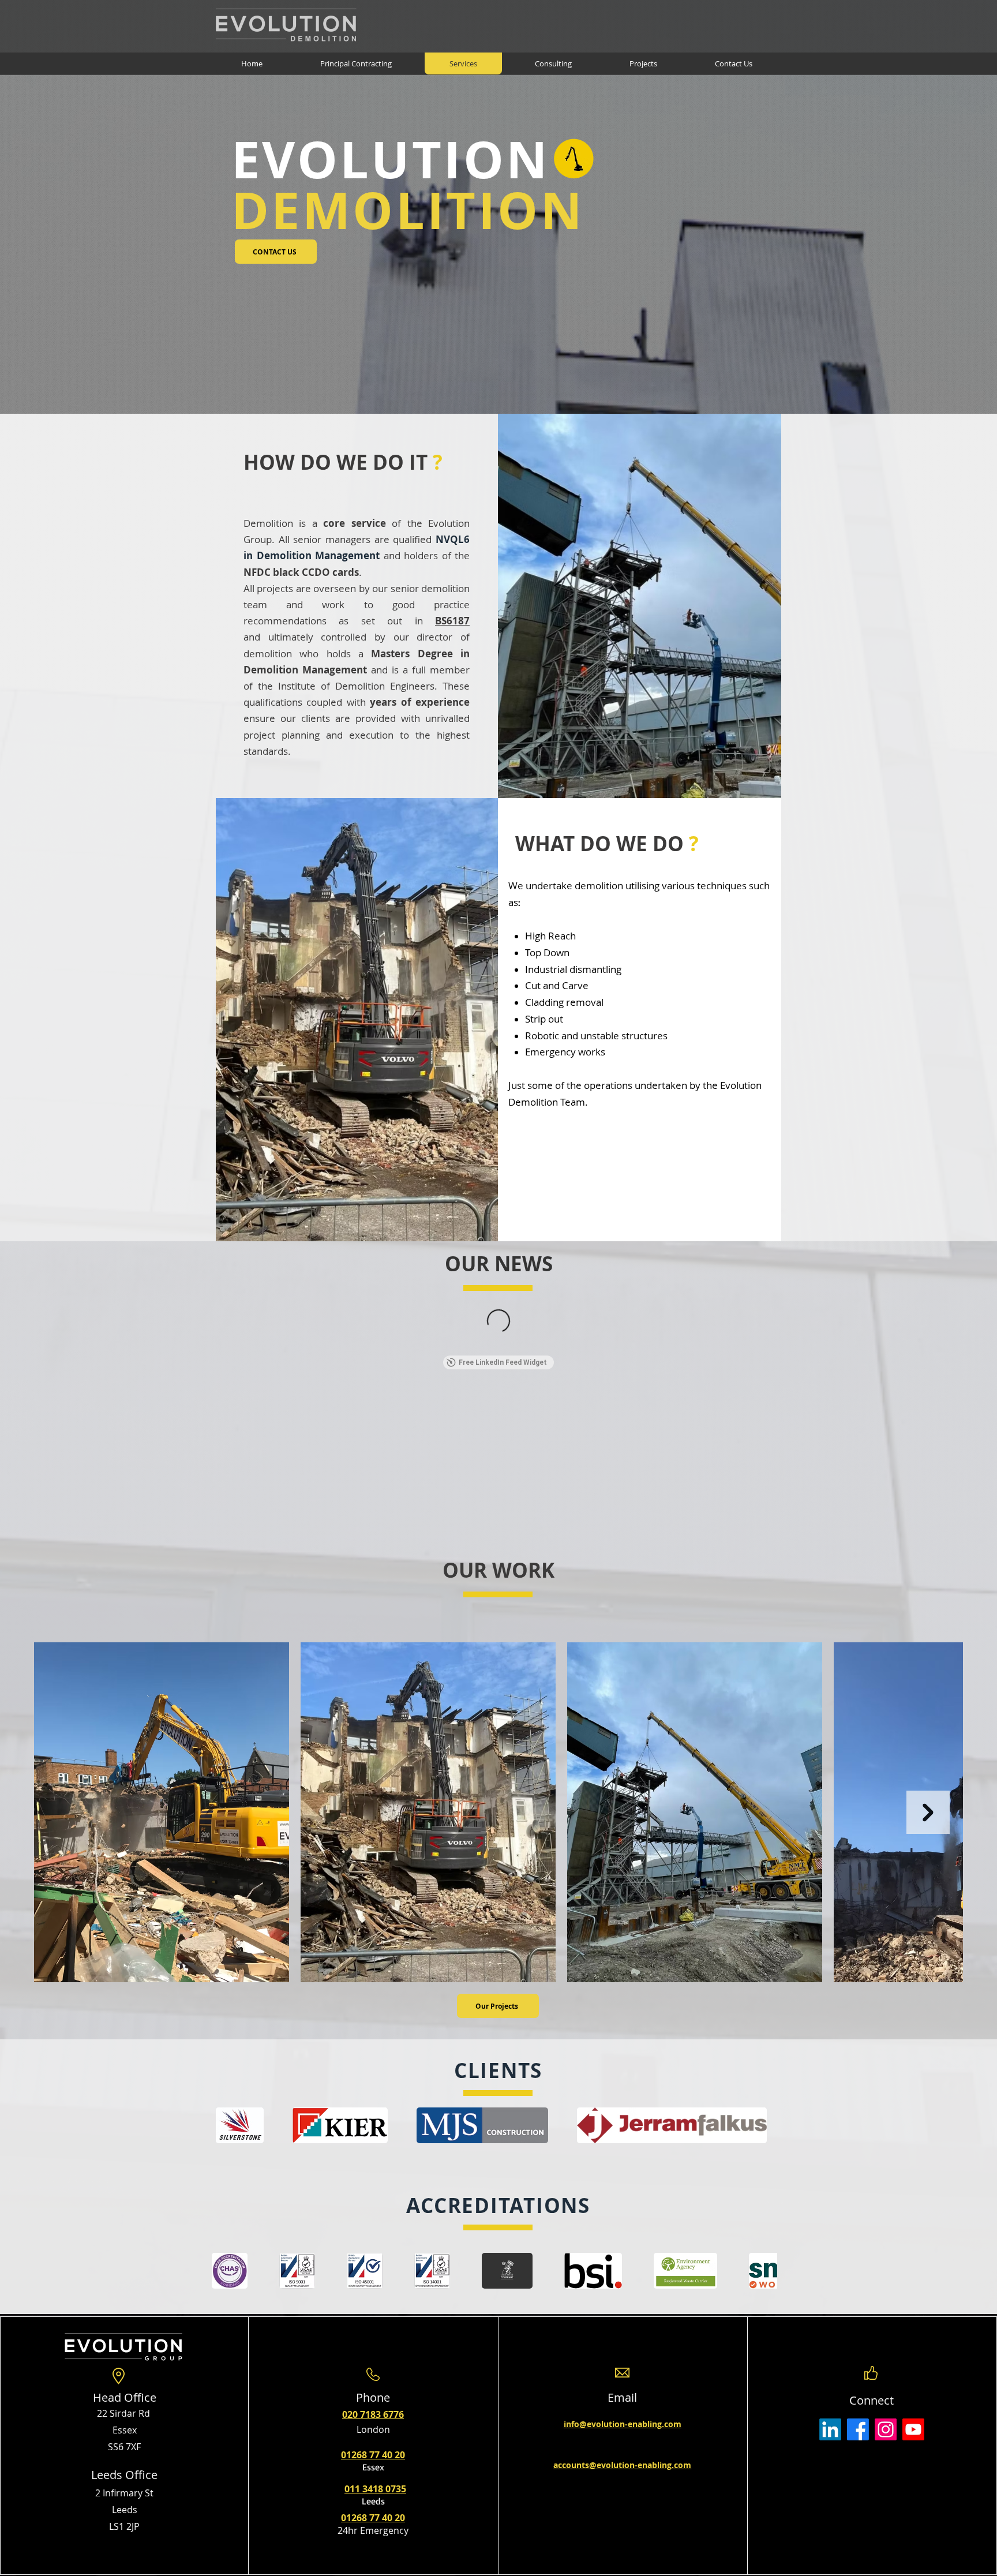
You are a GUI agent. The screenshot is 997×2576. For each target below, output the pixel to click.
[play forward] (767, 2125)
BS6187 (452, 621)
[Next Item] (928, 1812)
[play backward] (230, 2125)
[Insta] (886, 2429)
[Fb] (858, 2429)
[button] (340, 2125)
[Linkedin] (830, 2429)
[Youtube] (913, 2429)
